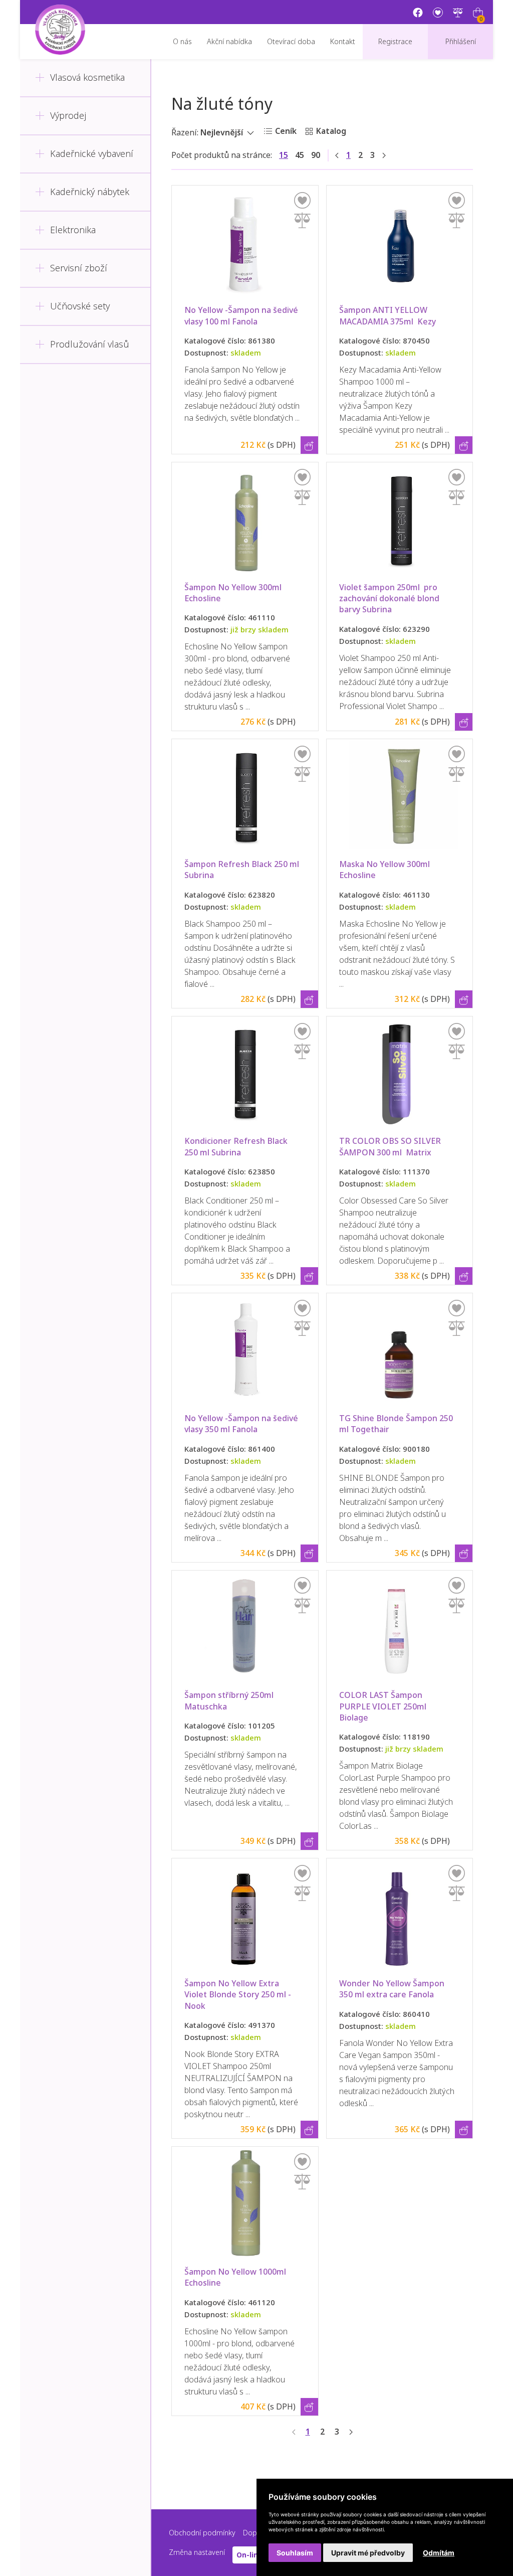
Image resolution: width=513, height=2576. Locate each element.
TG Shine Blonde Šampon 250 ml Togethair (397, 1424)
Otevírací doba (291, 42)
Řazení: (185, 133)
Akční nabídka (229, 42)
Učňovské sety (80, 306)
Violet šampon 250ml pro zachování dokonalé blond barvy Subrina (390, 599)
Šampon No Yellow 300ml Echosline (234, 593)
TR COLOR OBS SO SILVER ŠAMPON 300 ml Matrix (391, 1147)
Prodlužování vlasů (90, 345)
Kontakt (343, 42)
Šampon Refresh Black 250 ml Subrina (243, 870)
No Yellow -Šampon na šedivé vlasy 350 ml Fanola (242, 1424)
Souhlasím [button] (295, 2553)
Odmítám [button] (439, 2553)
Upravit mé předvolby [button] (368, 2553)
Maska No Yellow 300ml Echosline (386, 870)
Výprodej (68, 116)
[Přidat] (302, 220)
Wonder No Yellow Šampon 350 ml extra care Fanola (393, 1989)
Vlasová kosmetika (87, 78)
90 (316, 155)
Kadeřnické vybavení (92, 154)
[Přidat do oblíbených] (302, 200)
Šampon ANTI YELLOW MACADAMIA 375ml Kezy (388, 316)
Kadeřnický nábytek (90, 192)
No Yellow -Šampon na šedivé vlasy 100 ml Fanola (242, 316)
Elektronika (73, 230)
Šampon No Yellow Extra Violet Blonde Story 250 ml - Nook (239, 1995)
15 (284, 155)
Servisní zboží (79, 268)
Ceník (286, 131)
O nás (182, 42)
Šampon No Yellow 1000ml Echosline (236, 2277)
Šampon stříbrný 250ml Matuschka (230, 1701)
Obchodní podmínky (202, 2533)
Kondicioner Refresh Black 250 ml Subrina (237, 1147)
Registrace (395, 42)
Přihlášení (461, 42)
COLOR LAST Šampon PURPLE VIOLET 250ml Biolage (385, 1706)
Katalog (331, 131)
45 (300, 155)
